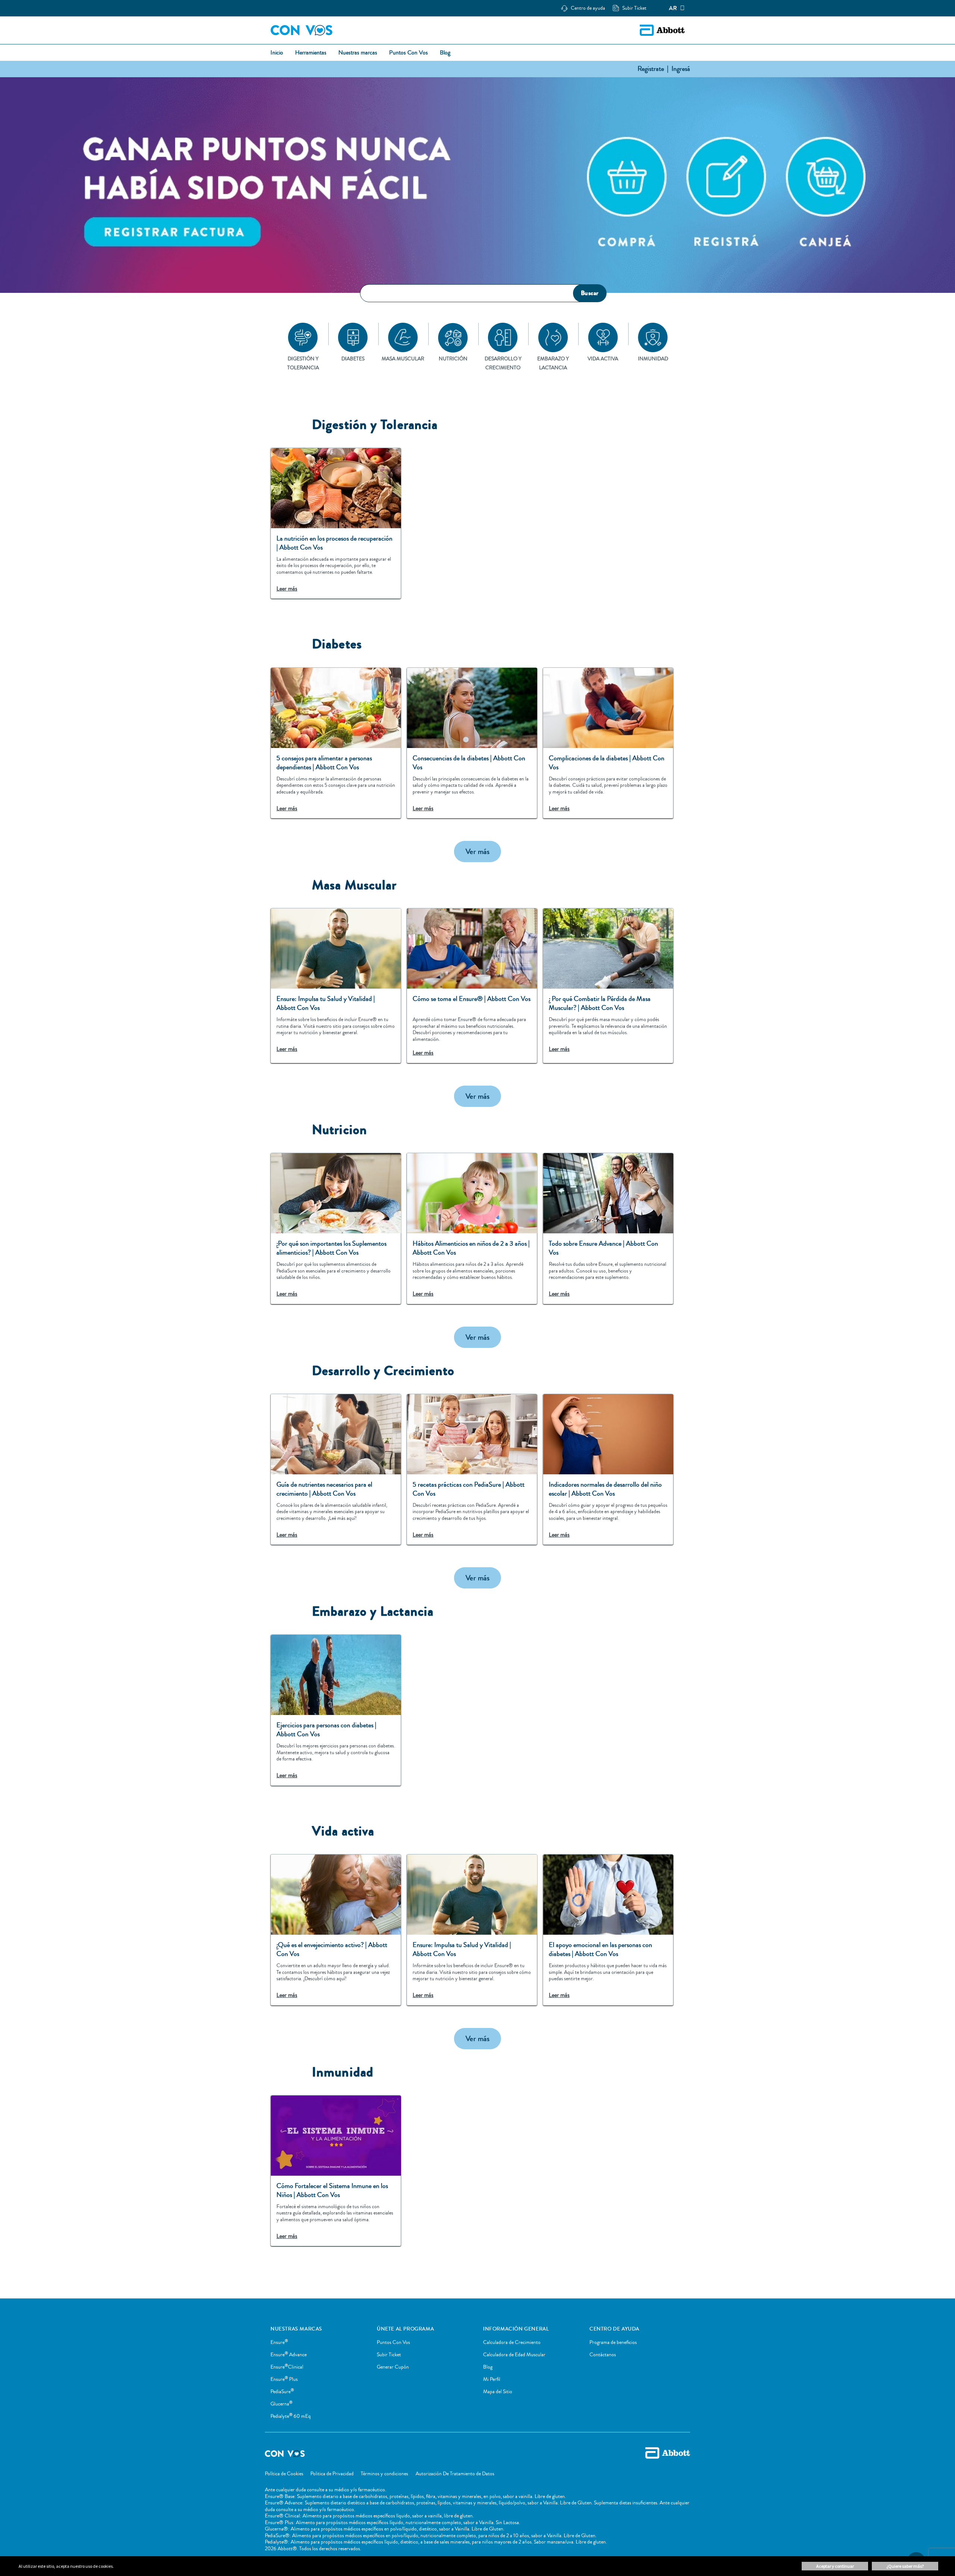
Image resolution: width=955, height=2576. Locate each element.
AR (673, 8)
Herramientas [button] (311, 53)
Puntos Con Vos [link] (408, 53)
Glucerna (281, 2404)
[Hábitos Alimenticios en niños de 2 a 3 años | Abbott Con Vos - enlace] (472, 1228)
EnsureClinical (287, 2367)
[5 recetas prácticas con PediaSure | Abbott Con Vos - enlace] (472, 1469)
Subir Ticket (389, 2355)
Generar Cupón (393, 2367)
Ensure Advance (289, 2355)
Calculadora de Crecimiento (512, 2342)
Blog (488, 2367)
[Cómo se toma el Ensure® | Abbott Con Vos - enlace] (472, 986)
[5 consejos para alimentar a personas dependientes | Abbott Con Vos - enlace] (336, 743)
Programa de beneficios (613, 2342)
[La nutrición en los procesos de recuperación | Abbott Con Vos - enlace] (336, 523)
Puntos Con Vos (393, 2342)
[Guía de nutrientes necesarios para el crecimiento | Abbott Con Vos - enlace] (336, 1469)
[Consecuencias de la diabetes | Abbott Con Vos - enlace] (472, 743)
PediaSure (282, 2392)
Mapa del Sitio (498, 2392)
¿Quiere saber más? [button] (905, 2566)
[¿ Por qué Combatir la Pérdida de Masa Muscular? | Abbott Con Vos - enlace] (608, 986)
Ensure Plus (284, 2379)
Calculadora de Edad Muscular (514, 2355)
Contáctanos (603, 2355)
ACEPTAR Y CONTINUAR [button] (835, 2566)
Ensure (279, 2342)
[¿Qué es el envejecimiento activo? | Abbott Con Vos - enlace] (336, 1930)
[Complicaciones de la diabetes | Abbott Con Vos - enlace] (608, 743)
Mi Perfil (492, 2379)
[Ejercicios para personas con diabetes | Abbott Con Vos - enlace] (336, 1710)
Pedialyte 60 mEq (291, 2416)
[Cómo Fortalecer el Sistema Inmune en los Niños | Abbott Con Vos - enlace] (336, 2171)
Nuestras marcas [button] (358, 53)
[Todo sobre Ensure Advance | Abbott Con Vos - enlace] (608, 1228)
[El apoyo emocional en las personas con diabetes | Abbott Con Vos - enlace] (608, 1930)
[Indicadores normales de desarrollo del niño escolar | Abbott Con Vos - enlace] (608, 1469)
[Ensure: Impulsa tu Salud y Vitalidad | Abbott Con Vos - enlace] (336, 986)
